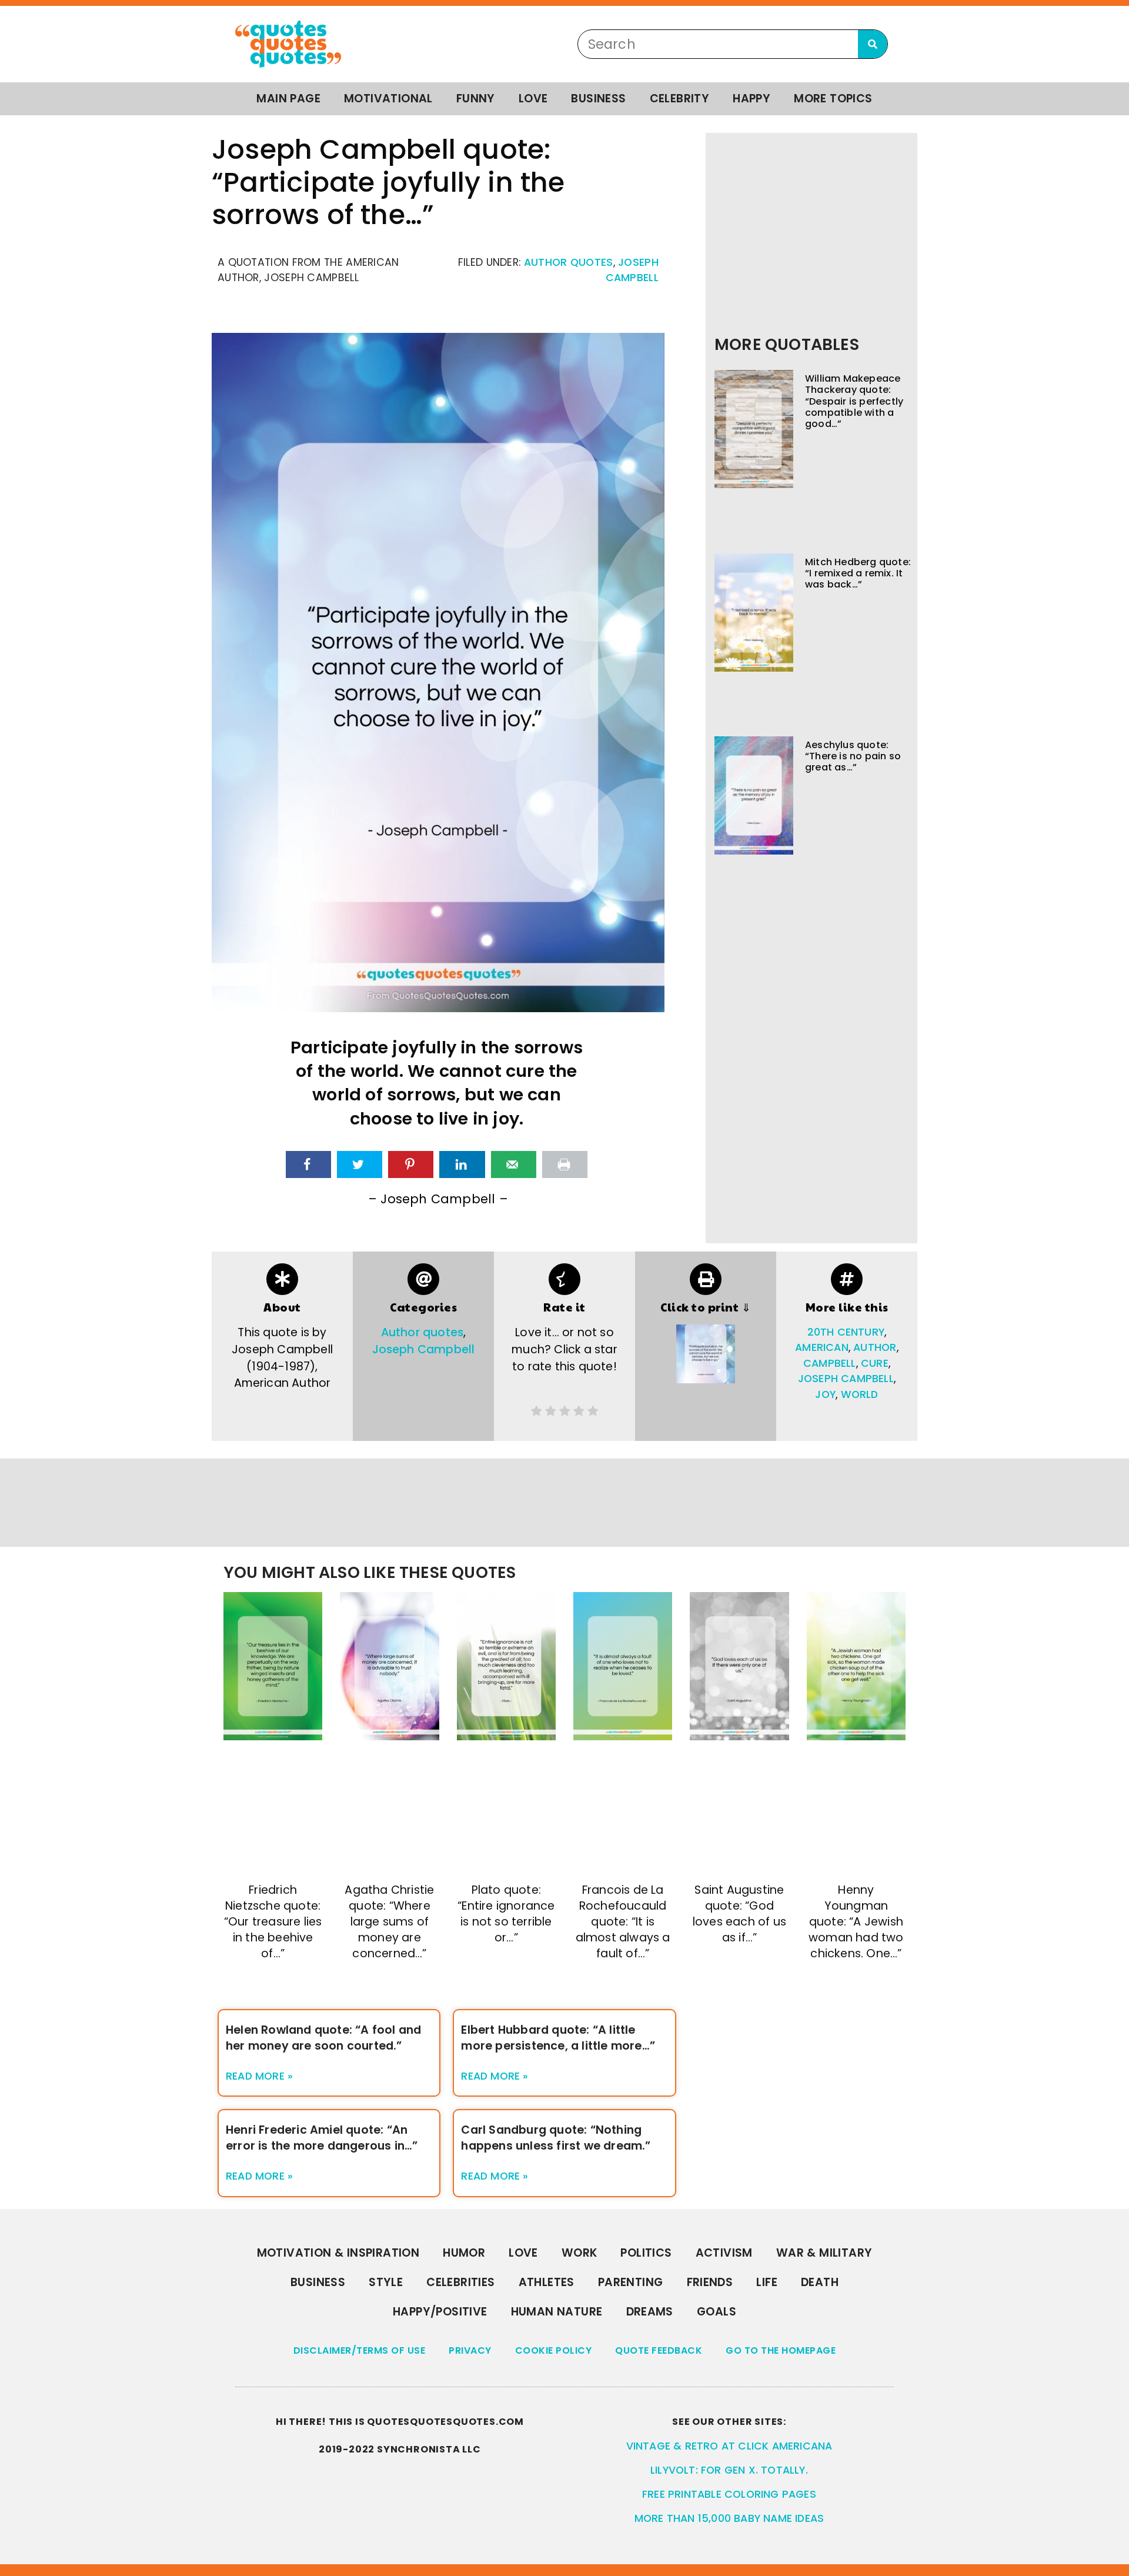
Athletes (547, 2282)
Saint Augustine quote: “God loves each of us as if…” (739, 1914)
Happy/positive (440, 2312)
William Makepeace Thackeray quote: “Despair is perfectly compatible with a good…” (854, 401)
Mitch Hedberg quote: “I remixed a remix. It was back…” (858, 573)
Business (598, 99)
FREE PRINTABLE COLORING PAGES (729, 2494)
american (822, 1347)
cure (875, 1363)
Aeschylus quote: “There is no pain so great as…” (853, 756)
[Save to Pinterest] (411, 1164)
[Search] (873, 44)
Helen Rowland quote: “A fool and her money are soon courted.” (323, 2038)
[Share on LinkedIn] (462, 1164)
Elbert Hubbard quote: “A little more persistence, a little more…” (558, 2038)
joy (825, 1394)
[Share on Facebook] (308, 1164)
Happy (751, 99)
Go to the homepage (781, 2350)
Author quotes (569, 262)
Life (767, 2282)
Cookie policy (554, 2350)
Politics (646, 2253)
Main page (288, 99)
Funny (476, 99)
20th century (846, 1332)
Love (533, 99)
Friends (710, 2282)
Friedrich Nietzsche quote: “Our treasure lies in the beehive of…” (273, 1922)
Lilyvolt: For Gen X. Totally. (729, 2470)
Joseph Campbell (424, 1349)
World (860, 1394)
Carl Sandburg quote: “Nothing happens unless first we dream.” (556, 2138)
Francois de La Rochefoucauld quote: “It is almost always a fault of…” (623, 1922)
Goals (717, 2312)
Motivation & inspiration (338, 2253)
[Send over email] (514, 1164)
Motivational (388, 99)
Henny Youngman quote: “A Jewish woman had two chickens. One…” (856, 1922)
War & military (824, 2253)
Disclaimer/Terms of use (360, 2350)
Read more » (259, 2076)
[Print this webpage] (565, 1164)
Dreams (650, 2312)
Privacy (470, 2350)
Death (820, 2282)
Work (579, 2253)
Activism (724, 2253)
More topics (833, 99)
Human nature (557, 2312)
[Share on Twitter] (360, 1164)
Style (386, 2282)
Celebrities (460, 2282)
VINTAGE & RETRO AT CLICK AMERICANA (729, 2446)
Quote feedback (659, 2350)
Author (875, 1347)
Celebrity (680, 99)
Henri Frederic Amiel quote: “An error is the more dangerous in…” (322, 2138)
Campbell (830, 1363)
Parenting (631, 2282)
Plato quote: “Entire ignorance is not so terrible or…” (506, 1914)
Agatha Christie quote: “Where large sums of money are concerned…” (389, 1922)
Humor (464, 2253)
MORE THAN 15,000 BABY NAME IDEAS (729, 2518)
